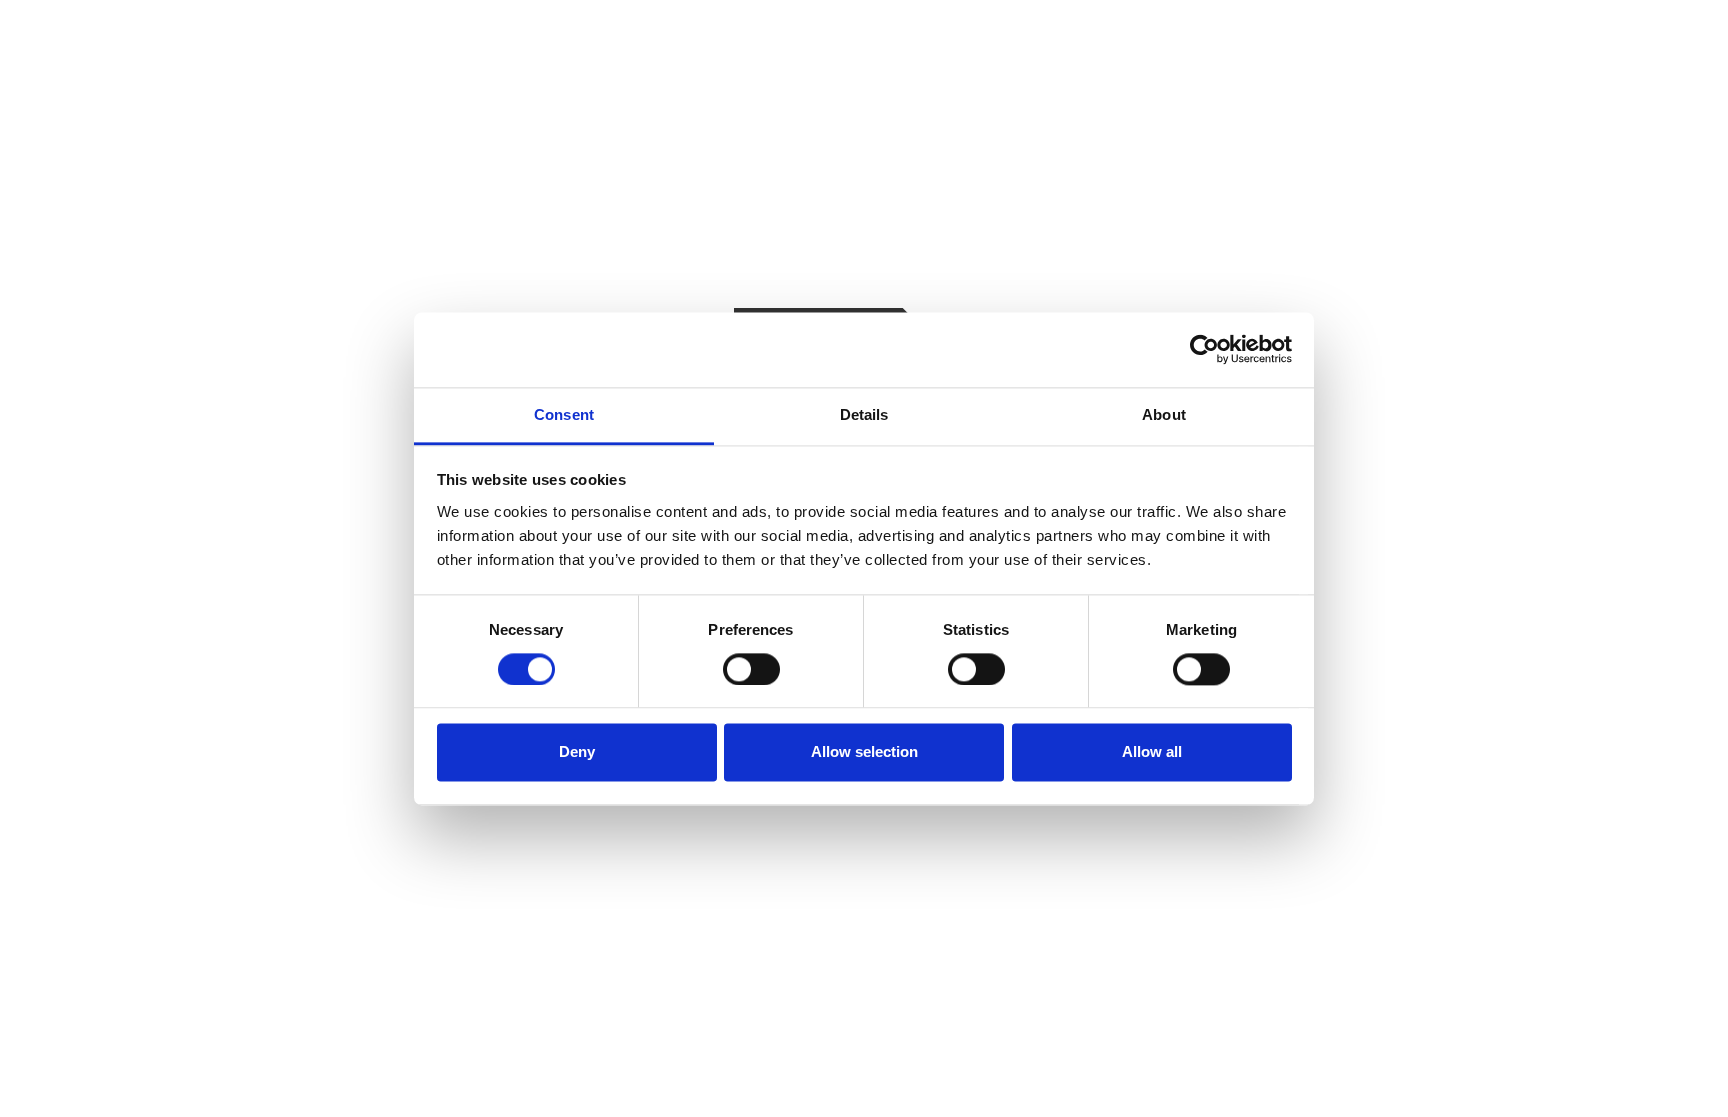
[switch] (751, 669)
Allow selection (864, 752)
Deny (577, 752)
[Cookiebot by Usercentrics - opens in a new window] (1204, 349)
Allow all (1152, 752)
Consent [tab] (564, 414)
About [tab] (1164, 414)
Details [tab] (864, 414)
